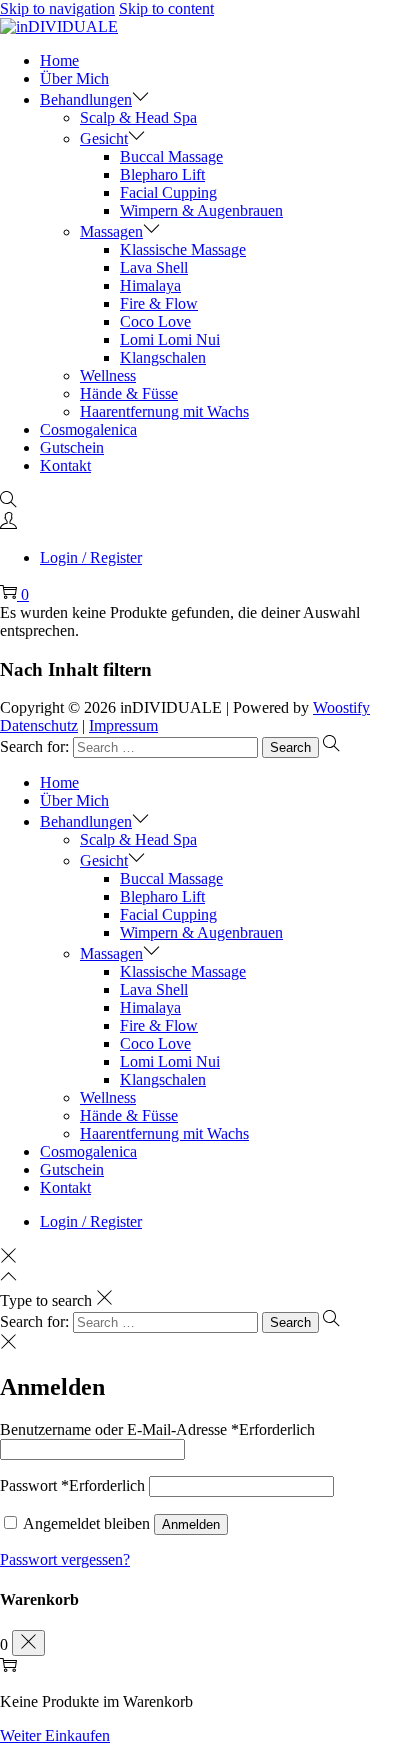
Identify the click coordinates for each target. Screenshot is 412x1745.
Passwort (72, 1485)
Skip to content (166, 8)
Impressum (123, 725)
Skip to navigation (57, 8)
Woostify (341, 707)
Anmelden (191, 1524)
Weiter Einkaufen (55, 1735)
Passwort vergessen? (65, 1559)
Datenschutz (39, 725)
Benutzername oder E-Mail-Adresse (157, 1429)
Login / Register (91, 557)
